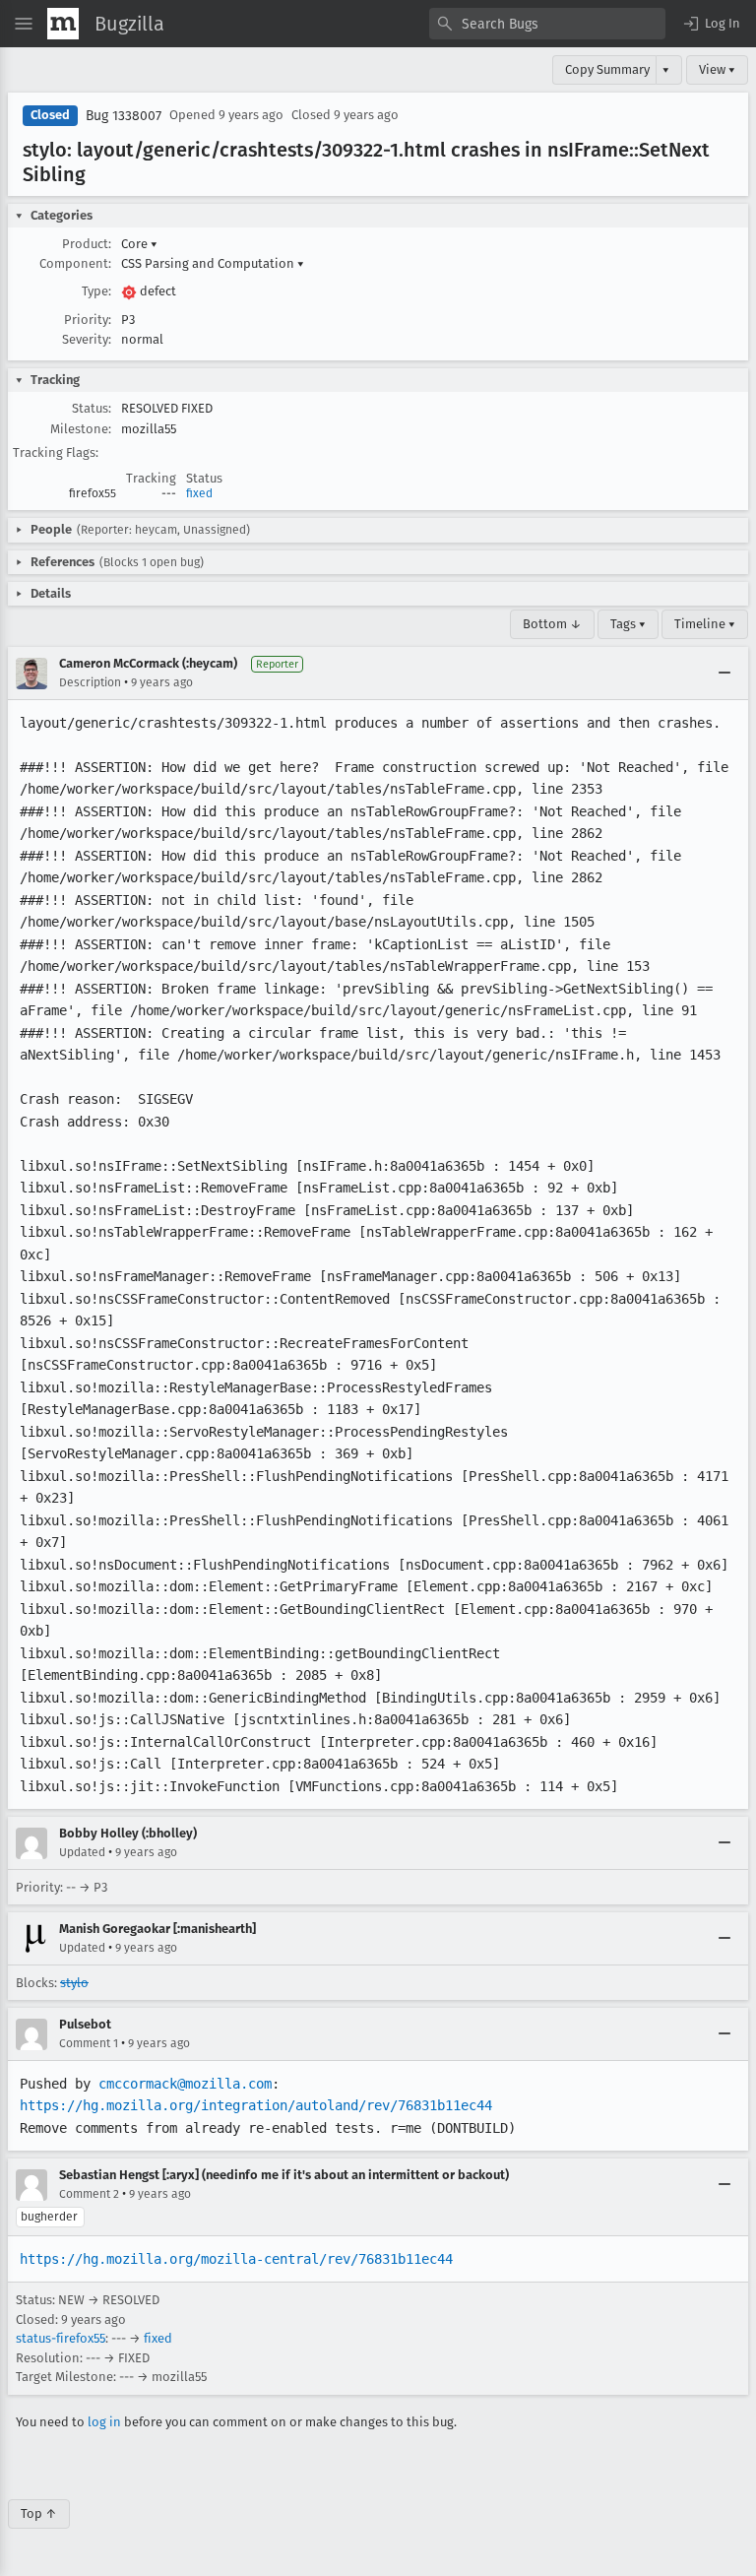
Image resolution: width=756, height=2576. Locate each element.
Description (90, 682)
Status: (92, 408)
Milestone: (81, 429)
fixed (199, 493)
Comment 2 (89, 2194)
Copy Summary (607, 69)
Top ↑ (39, 2513)
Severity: (87, 339)
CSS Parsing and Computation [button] (213, 263)
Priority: (88, 320)
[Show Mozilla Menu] (63, 24)
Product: (87, 244)
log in (104, 2422)
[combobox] (547, 24)
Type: (96, 291)
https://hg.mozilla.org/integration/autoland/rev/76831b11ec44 (256, 2105)
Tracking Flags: (56, 452)
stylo (74, 1983)
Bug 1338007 (124, 116)
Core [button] (139, 244)
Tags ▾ (628, 624)
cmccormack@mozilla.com (185, 2084)
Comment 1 (89, 2043)
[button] (711, 24)
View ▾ (717, 69)
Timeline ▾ (705, 624)
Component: (75, 263)
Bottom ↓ (552, 624)
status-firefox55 (61, 2338)
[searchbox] (547, 24)
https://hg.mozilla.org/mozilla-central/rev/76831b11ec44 (236, 2259)
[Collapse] (724, 674)
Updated (82, 1852)
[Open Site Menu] (24, 24)
